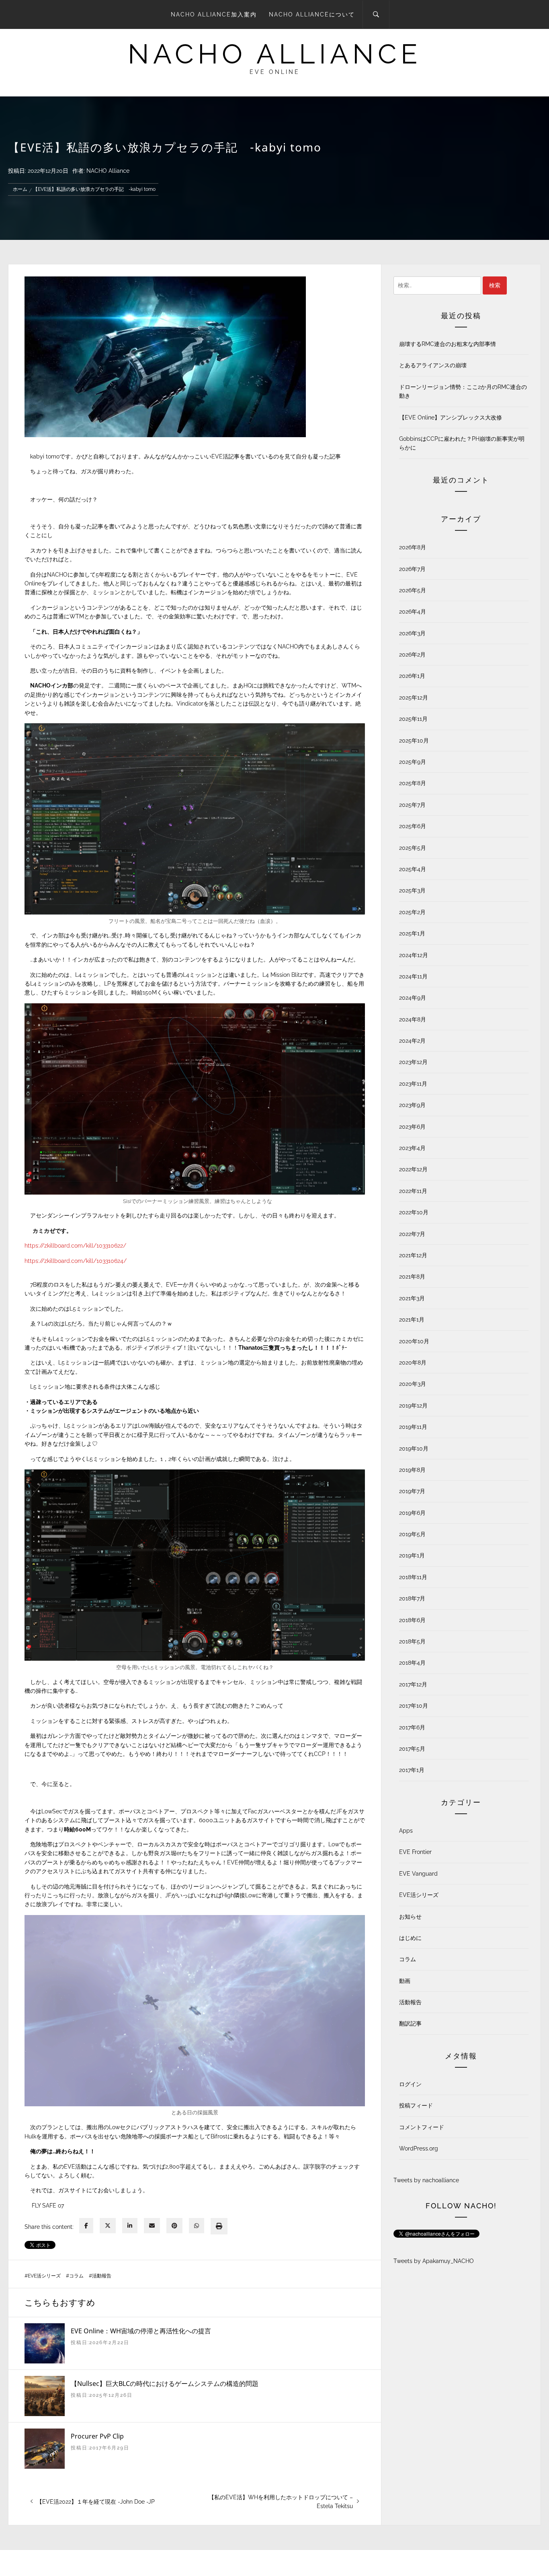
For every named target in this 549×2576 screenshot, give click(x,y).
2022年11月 (413, 1191)
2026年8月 (413, 547)
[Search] (376, 14)
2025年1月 (412, 933)
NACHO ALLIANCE (274, 54)
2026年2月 (412, 655)
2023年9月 (412, 1105)
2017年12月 (413, 1684)
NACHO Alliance (108, 171)
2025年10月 (414, 741)
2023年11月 (413, 1084)
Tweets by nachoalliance (426, 2180)
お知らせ (410, 1917)
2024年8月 (413, 1019)
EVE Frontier (415, 1852)
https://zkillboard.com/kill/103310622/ (75, 1246)
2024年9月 (413, 998)
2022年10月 (414, 1212)
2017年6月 (412, 1727)
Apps (406, 1831)
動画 (405, 1981)
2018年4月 (412, 1663)
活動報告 (102, 2276)
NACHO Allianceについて (312, 14)
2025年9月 (413, 762)
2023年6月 (412, 1127)
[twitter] (108, 2226)
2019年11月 (413, 1427)
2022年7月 (412, 1234)
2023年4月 (412, 1148)
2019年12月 (413, 1406)
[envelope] (152, 2226)
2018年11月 (413, 1577)
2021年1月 (412, 1320)
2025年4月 (413, 869)
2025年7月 (412, 805)
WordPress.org (419, 2148)
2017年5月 (412, 1749)
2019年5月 (412, 1534)
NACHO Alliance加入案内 (214, 14)
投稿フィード (416, 2105)
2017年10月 (414, 1706)
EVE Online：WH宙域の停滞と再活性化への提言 (141, 2331)
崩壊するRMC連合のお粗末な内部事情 (448, 344)
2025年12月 (414, 698)
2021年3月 (412, 1298)
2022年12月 (413, 1169)
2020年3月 (413, 1384)
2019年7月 (412, 1491)
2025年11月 (413, 719)
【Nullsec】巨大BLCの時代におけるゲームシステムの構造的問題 (165, 2384)
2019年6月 (412, 1513)
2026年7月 (412, 569)
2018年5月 (412, 1641)
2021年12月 (413, 1255)
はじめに (410, 1938)
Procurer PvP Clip (97, 2436)
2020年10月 (414, 1341)
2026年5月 (413, 590)
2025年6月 (413, 826)
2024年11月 (413, 976)
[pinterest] (174, 2226)
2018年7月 (412, 1598)
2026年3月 (412, 633)
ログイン (410, 2084)
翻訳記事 (410, 2024)
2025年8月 (413, 783)
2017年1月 (412, 1770)
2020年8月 (413, 1363)
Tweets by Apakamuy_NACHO (434, 2261)
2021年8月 (412, 1277)
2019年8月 (412, 1470)
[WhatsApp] (197, 2226)
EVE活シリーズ (44, 2276)
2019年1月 (412, 1555)
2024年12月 (414, 955)
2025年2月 (412, 912)
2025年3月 (412, 890)
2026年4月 (413, 612)
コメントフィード (422, 2127)
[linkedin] (130, 2226)
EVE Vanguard (418, 1874)
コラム (76, 2276)
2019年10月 (414, 1449)
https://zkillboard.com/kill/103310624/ (76, 1261)
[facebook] (86, 2226)
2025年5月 (413, 848)
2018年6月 (412, 1620)
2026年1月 (412, 676)
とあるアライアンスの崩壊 (433, 365)
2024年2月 (412, 1041)
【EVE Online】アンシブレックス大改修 (451, 417)
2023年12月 (413, 1062)
